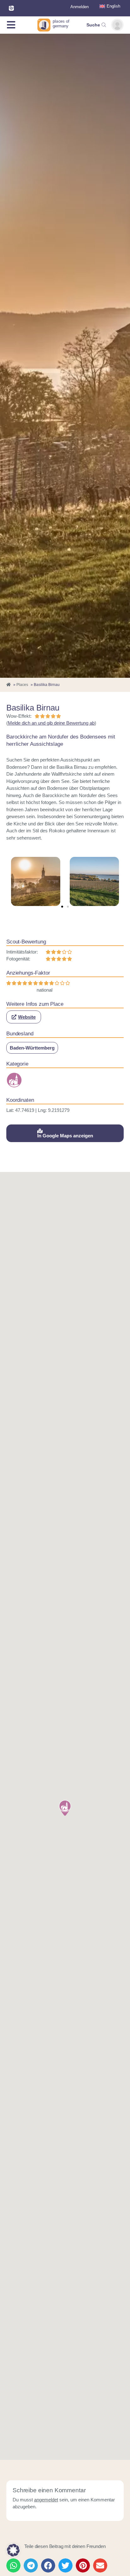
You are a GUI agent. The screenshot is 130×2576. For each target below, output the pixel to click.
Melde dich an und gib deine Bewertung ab (51, 723)
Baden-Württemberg (32, 1048)
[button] (62, 907)
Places (22, 685)
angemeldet (46, 2500)
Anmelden (80, 7)
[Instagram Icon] (11, 8)
